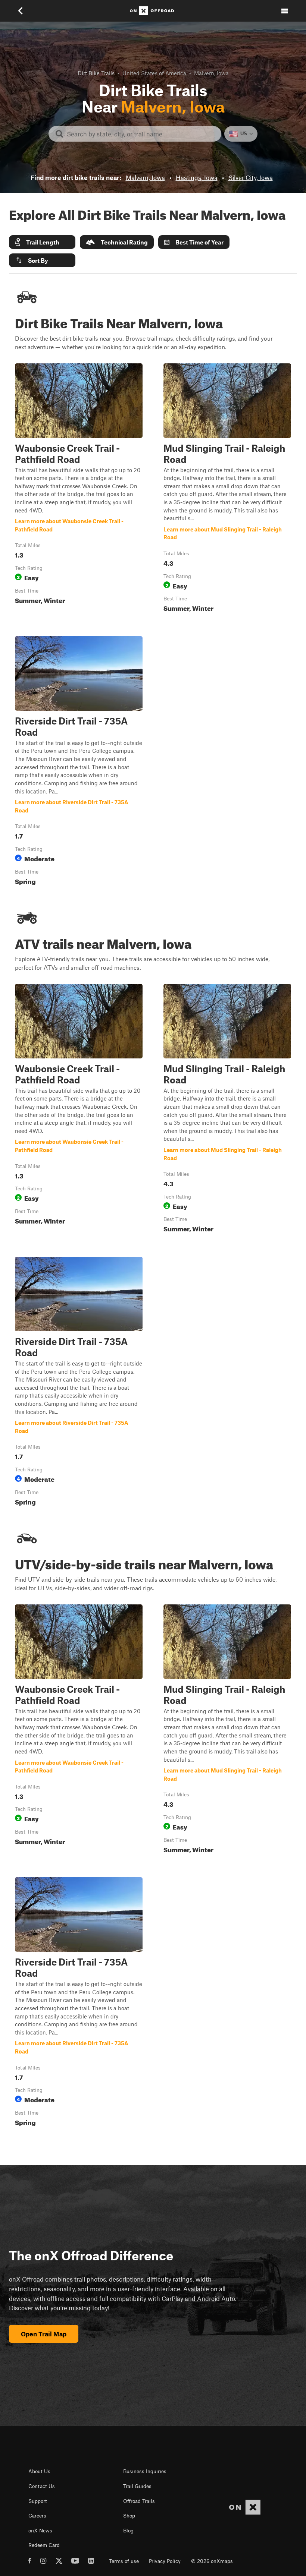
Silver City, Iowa (251, 177)
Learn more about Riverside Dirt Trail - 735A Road (79, 762)
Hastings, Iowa (197, 177)
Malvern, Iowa (145, 177)
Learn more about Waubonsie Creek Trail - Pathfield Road (79, 489)
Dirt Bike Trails (96, 73)
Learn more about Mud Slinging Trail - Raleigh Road (227, 489)
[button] (42, 242)
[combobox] (141, 134)
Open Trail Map (44, 2334)
